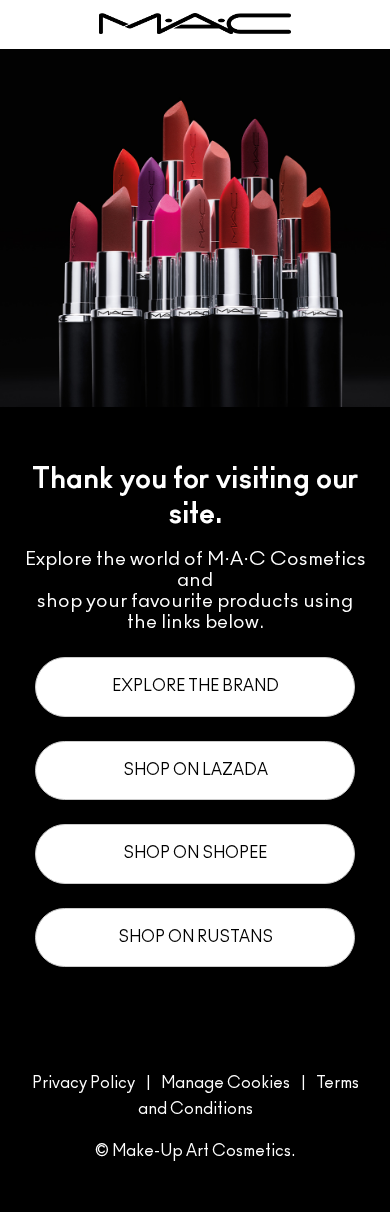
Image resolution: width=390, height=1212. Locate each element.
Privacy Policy (83, 1083)
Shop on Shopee (195, 853)
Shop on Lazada (195, 770)
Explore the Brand (195, 686)
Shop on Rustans (195, 937)
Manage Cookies (225, 1083)
